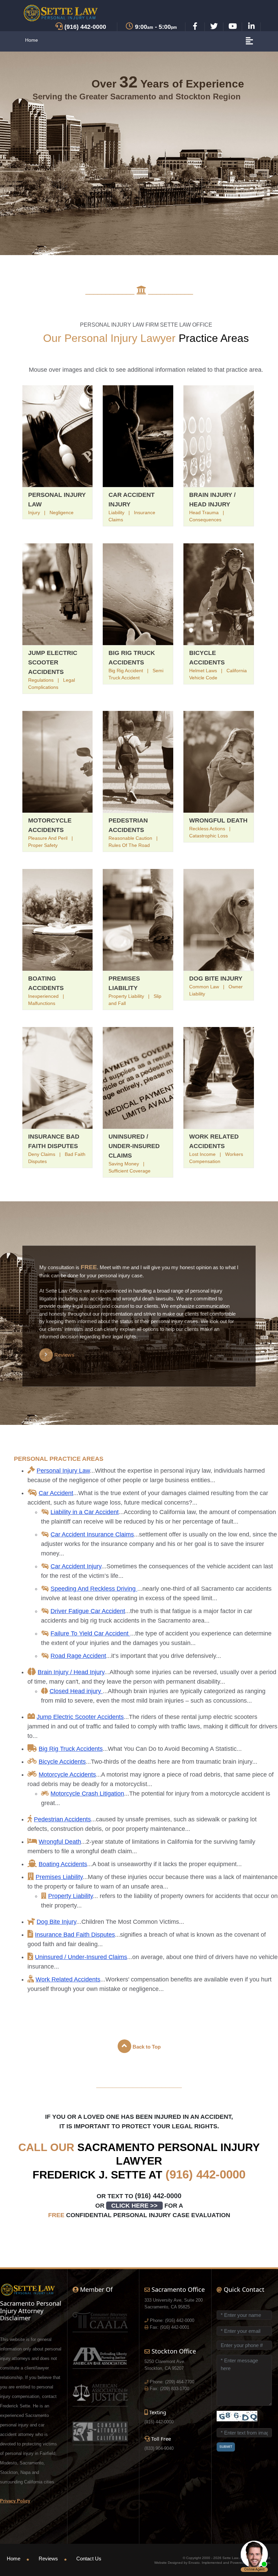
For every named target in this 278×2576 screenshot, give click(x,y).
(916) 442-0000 (205, 2174)
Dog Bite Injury (216, 979)
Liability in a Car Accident (85, 1512)
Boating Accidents (63, 1864)
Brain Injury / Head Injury (71, 1672)
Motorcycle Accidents (67, 1775)
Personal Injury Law (63, 1471)
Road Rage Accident (78, 1656)
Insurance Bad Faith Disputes (75, 1935)
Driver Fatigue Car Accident (88, 1611)
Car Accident (56, 1493)
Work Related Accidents (68, 1979)
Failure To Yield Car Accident (90, 1633)
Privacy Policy (15, 2501)
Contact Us (89, 2559)
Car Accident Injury (76, 1566)
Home (32, 40)
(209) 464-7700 (180, 2382)
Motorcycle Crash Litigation (87, 1794)
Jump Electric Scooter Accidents (53, 662)
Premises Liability (59, 1877)
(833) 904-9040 (159, 2448)
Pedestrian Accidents (62, 1819)
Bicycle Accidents (62, 1762)
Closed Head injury (76, 1691)
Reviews (48, 2559)
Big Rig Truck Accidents (71, 1749)
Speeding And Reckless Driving (94, 1589)
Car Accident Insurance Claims (92, 1534)
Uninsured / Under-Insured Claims (134, 1146)
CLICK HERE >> (134, 2206)
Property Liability (71, 1896)
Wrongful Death (218, 820)
